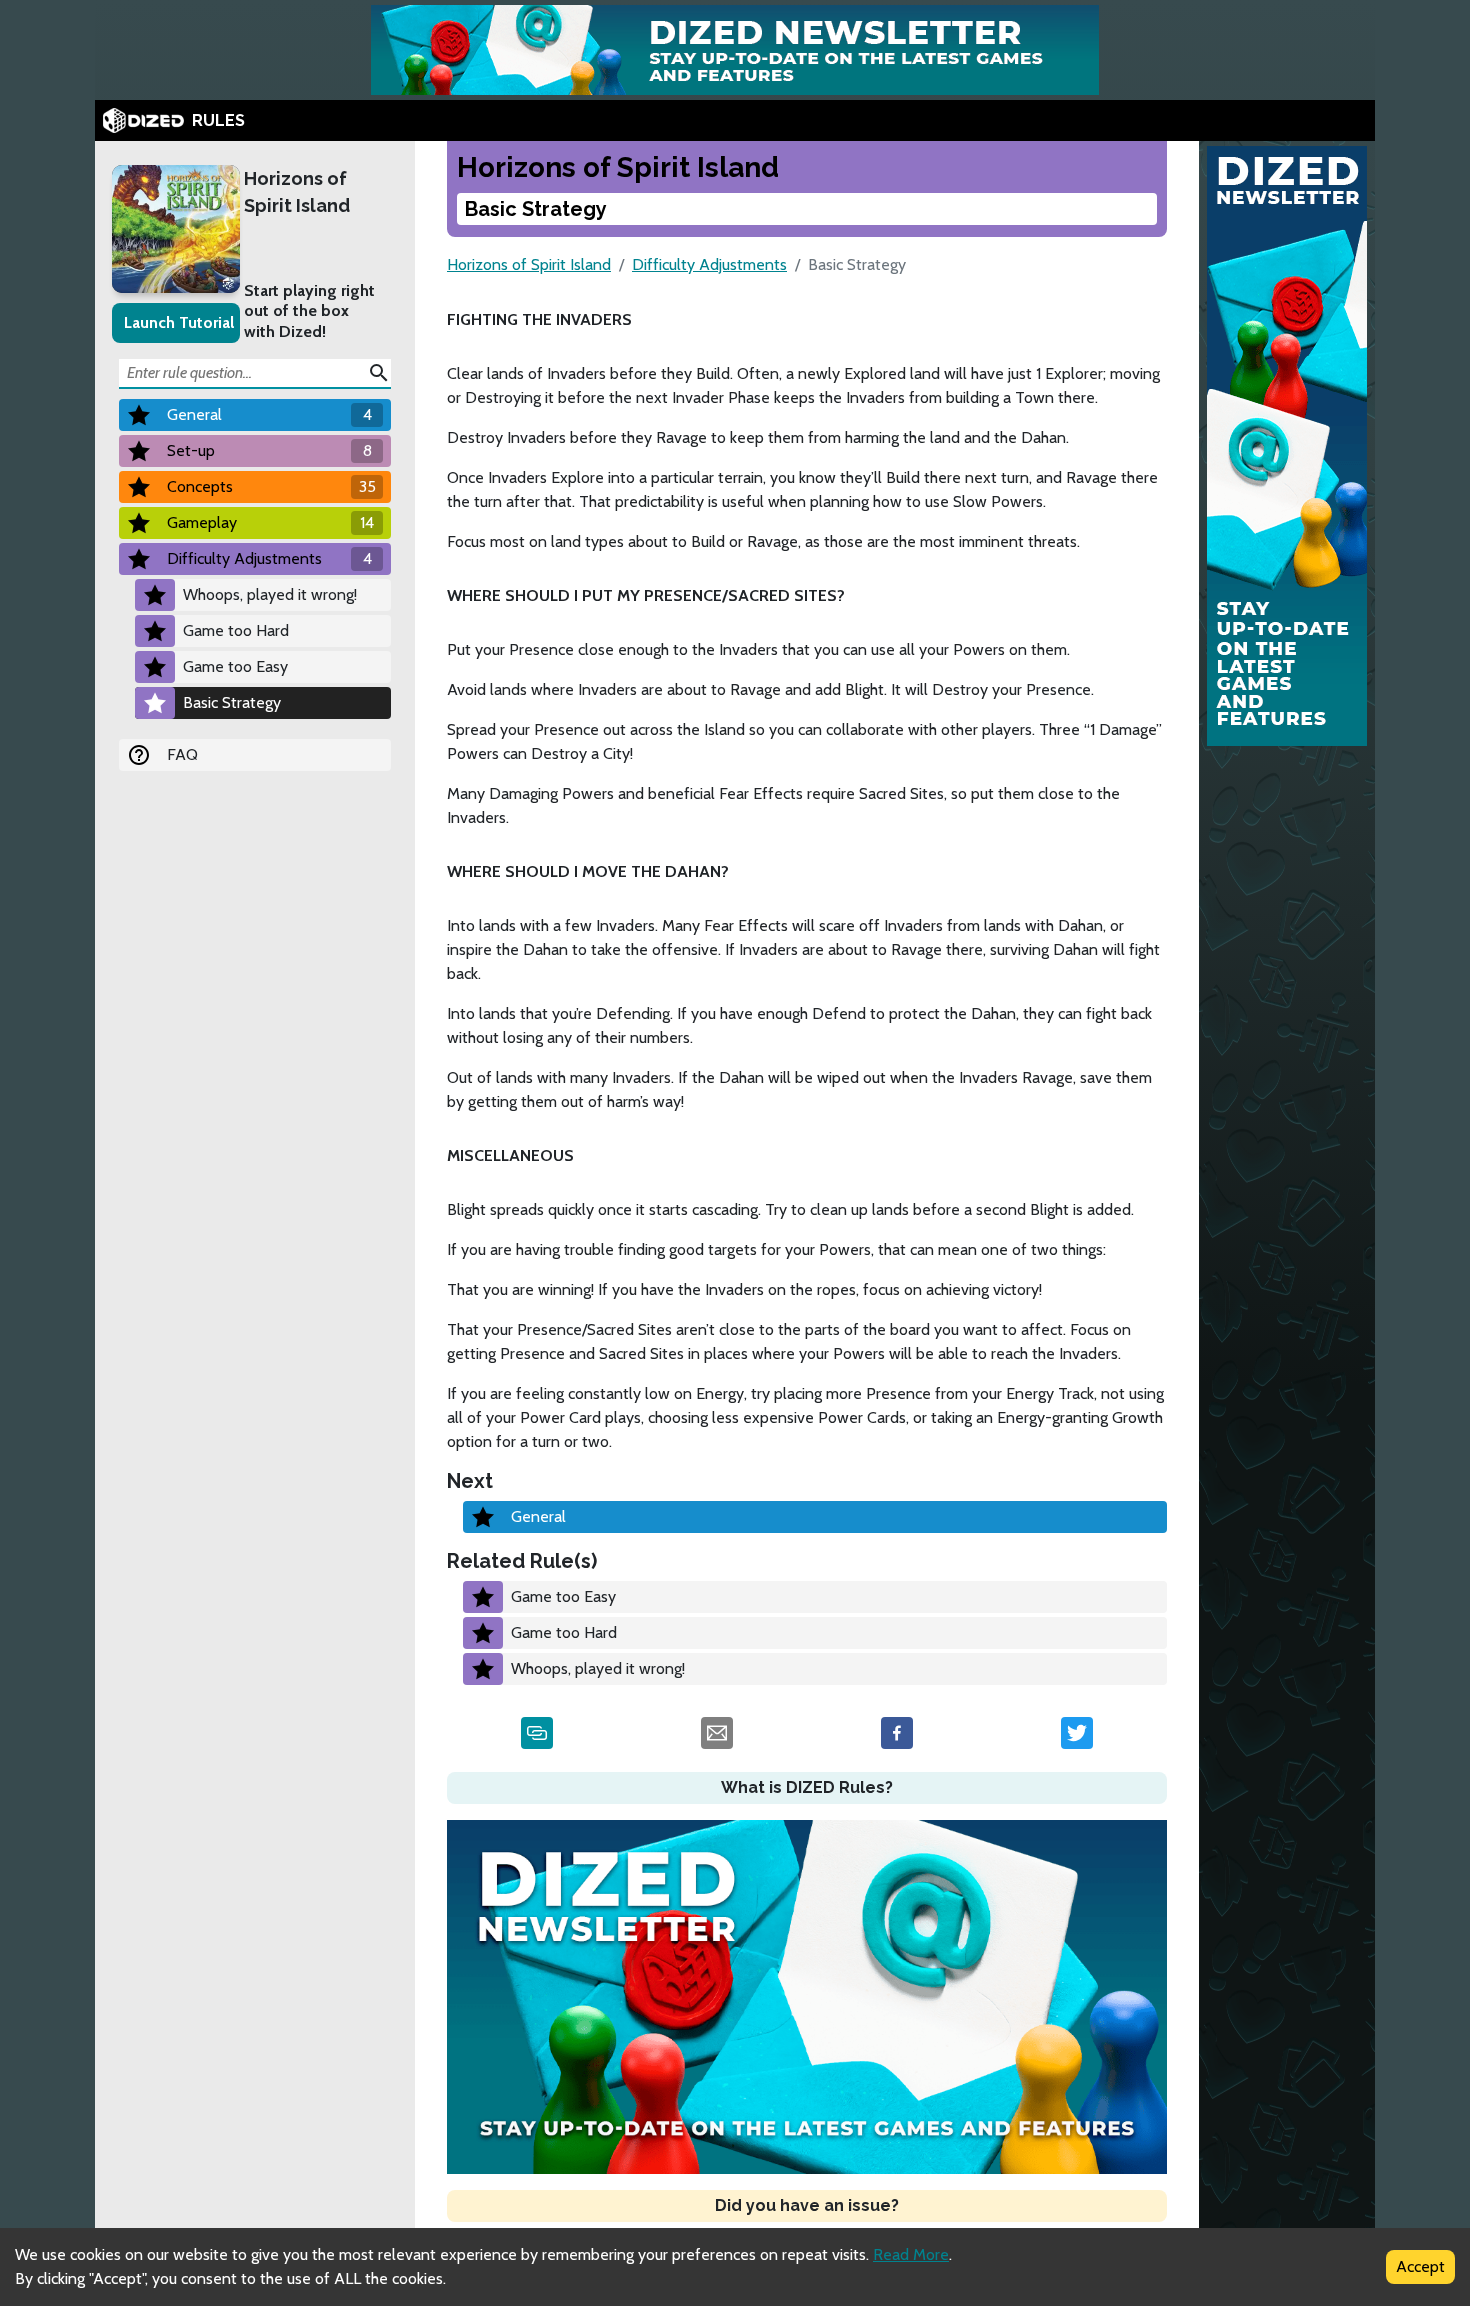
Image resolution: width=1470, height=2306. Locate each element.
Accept (1420, 2266)
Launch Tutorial (179, 322)
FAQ (182, 754)
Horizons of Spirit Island (297, 192)
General (538, 1516)
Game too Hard (236, 630)
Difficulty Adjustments (709, 264)
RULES (218, 120)
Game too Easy (235, 666)
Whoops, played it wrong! (270, 594)
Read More (911, 2254)
